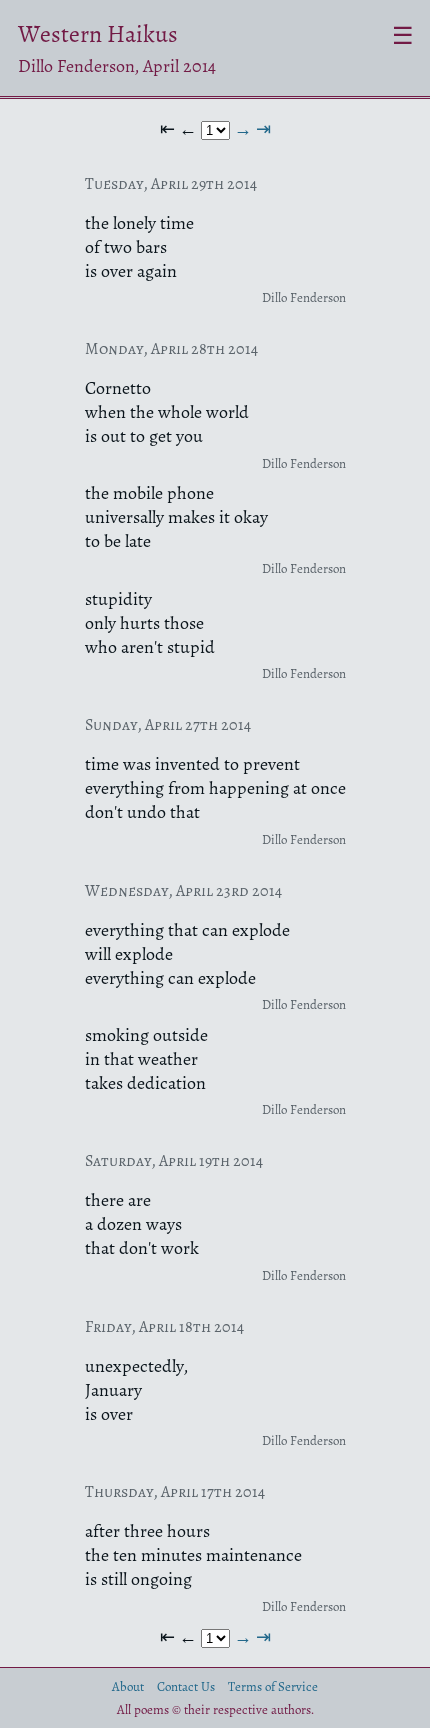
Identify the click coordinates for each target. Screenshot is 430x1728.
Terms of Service (273, 1686)
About (128, 1686)
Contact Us (186, 1686)
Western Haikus (98, 34)
